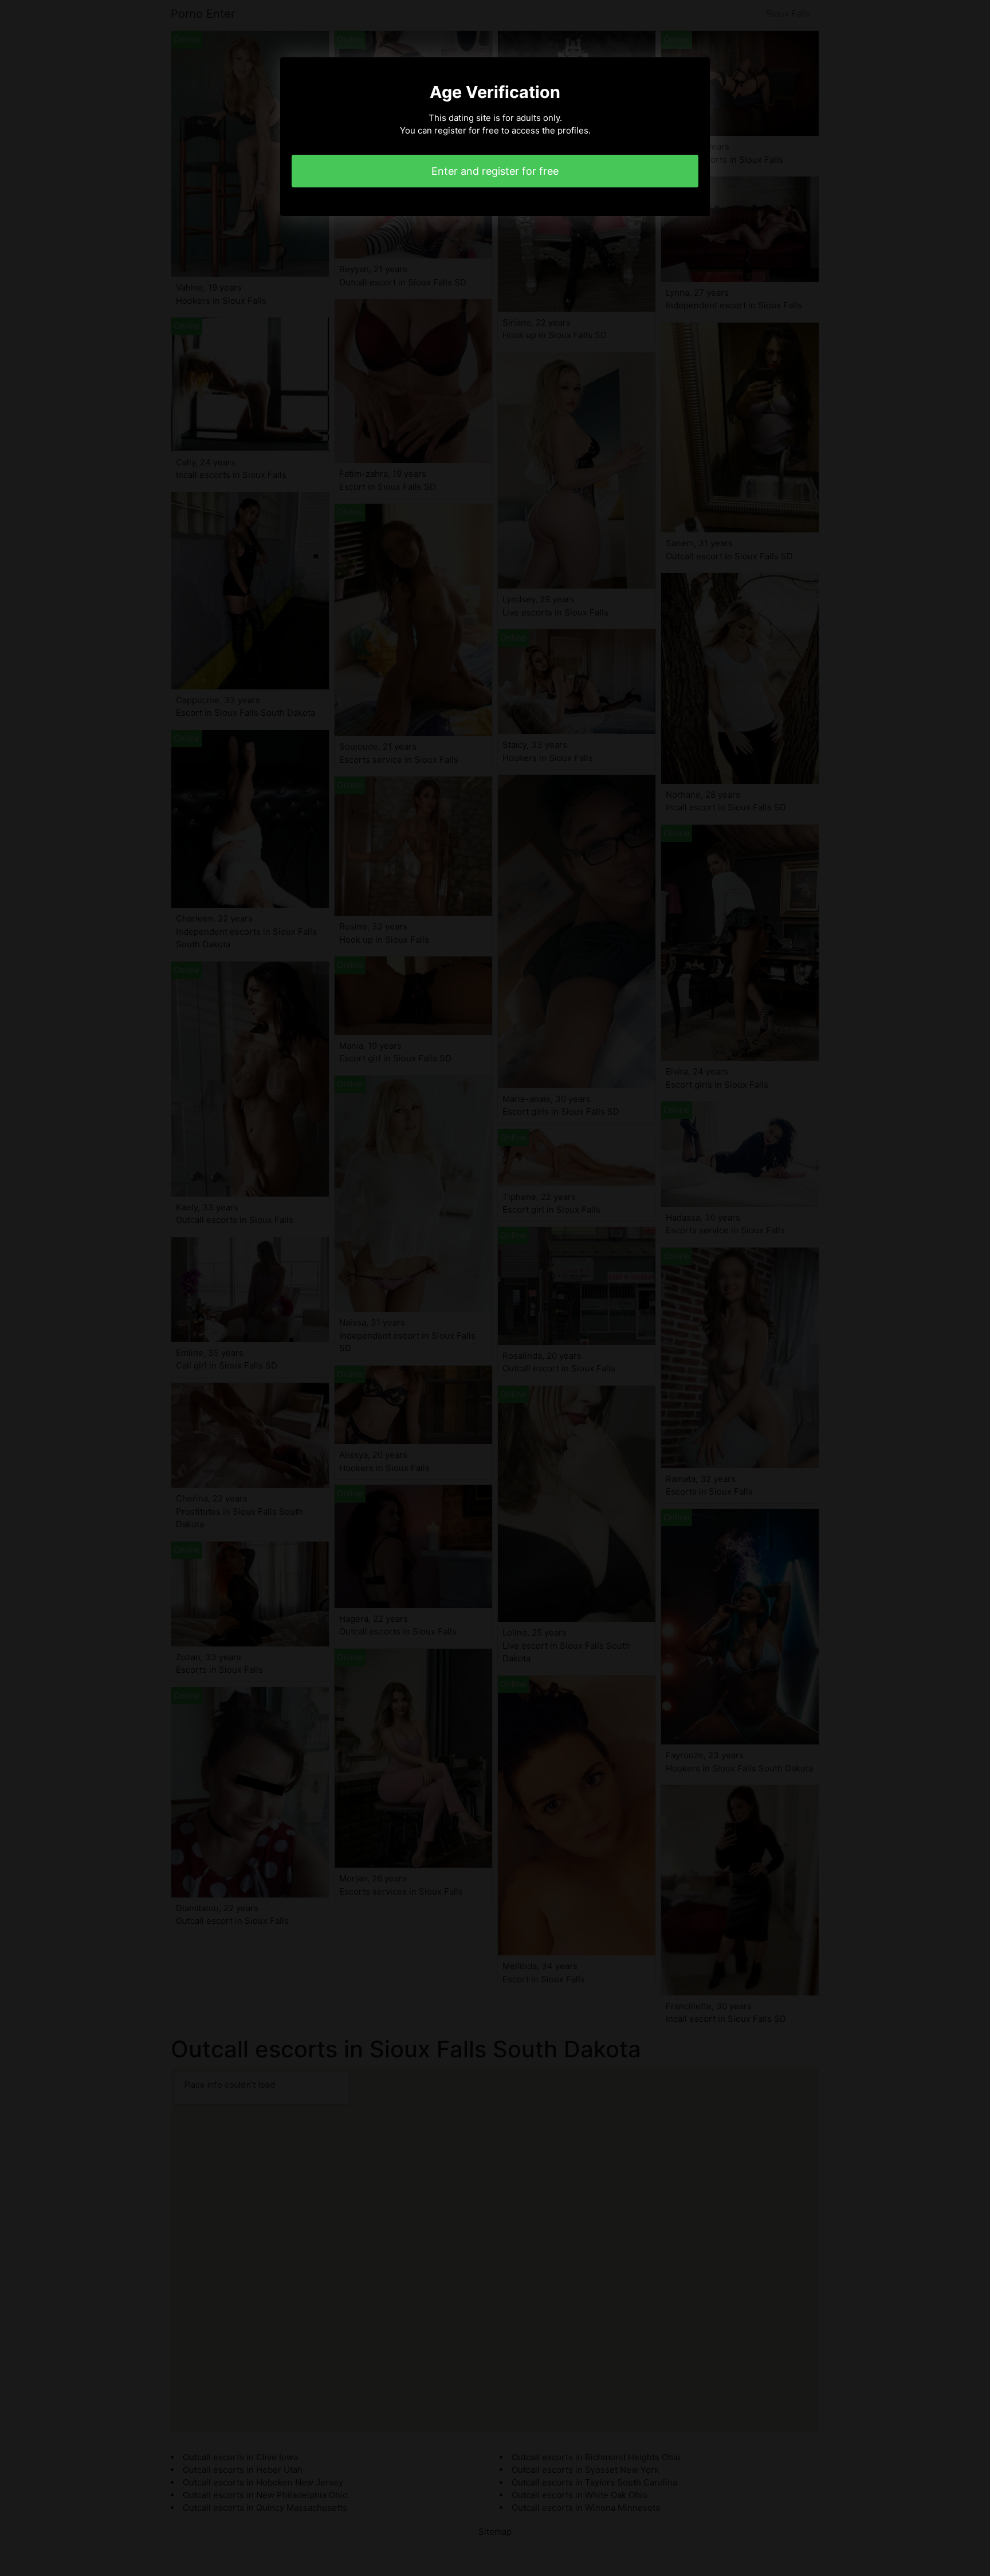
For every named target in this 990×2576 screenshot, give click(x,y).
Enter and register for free (495, 171)
